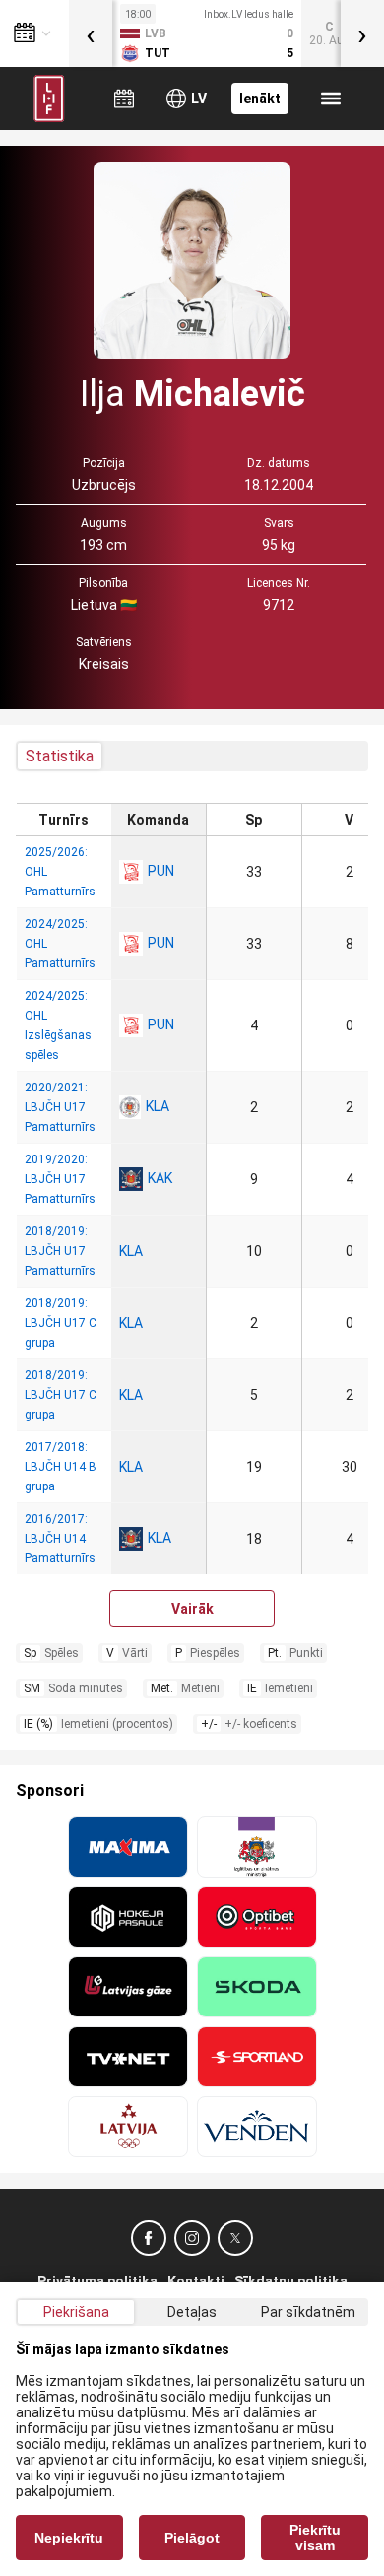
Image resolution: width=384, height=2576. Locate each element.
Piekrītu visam (315, 2538)
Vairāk (192, 1609)
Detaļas (192, 2312)
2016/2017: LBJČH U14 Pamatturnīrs (60, 1539)
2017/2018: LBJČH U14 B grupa (61, 1467)
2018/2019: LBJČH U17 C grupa (61, 1323)
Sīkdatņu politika (291, 2281)
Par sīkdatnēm (308, 2312)
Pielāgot (192, 2538)
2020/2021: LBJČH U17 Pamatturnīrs (60, 1107)
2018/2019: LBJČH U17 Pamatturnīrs (60, 1251)
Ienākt (260, 99)
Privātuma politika (97, 2281)
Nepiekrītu (69, 2538)
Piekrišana (76, 2312)
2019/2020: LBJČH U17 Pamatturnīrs (60, 1179)
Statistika (60, 756)
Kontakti (196, 2281)
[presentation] (91, 33)
